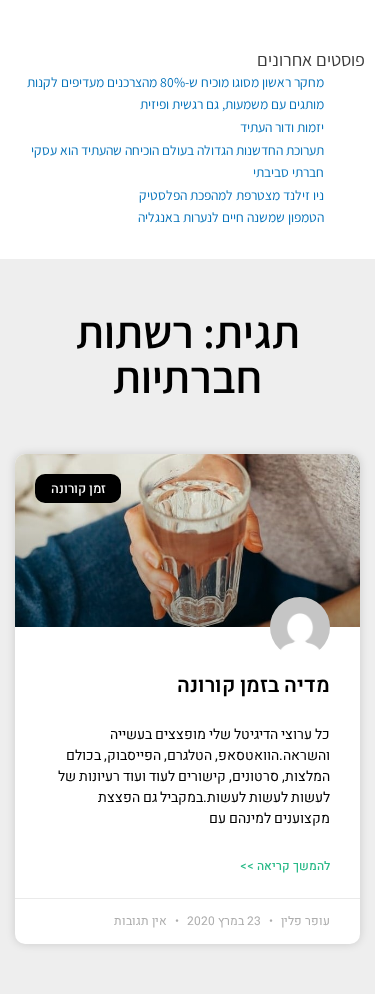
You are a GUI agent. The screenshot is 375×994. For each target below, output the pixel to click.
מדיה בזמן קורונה (253, 685)
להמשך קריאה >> (285, 866)
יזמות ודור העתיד (282, 127)
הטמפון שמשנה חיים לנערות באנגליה (231, 217)
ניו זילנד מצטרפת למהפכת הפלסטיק (231, 195)
